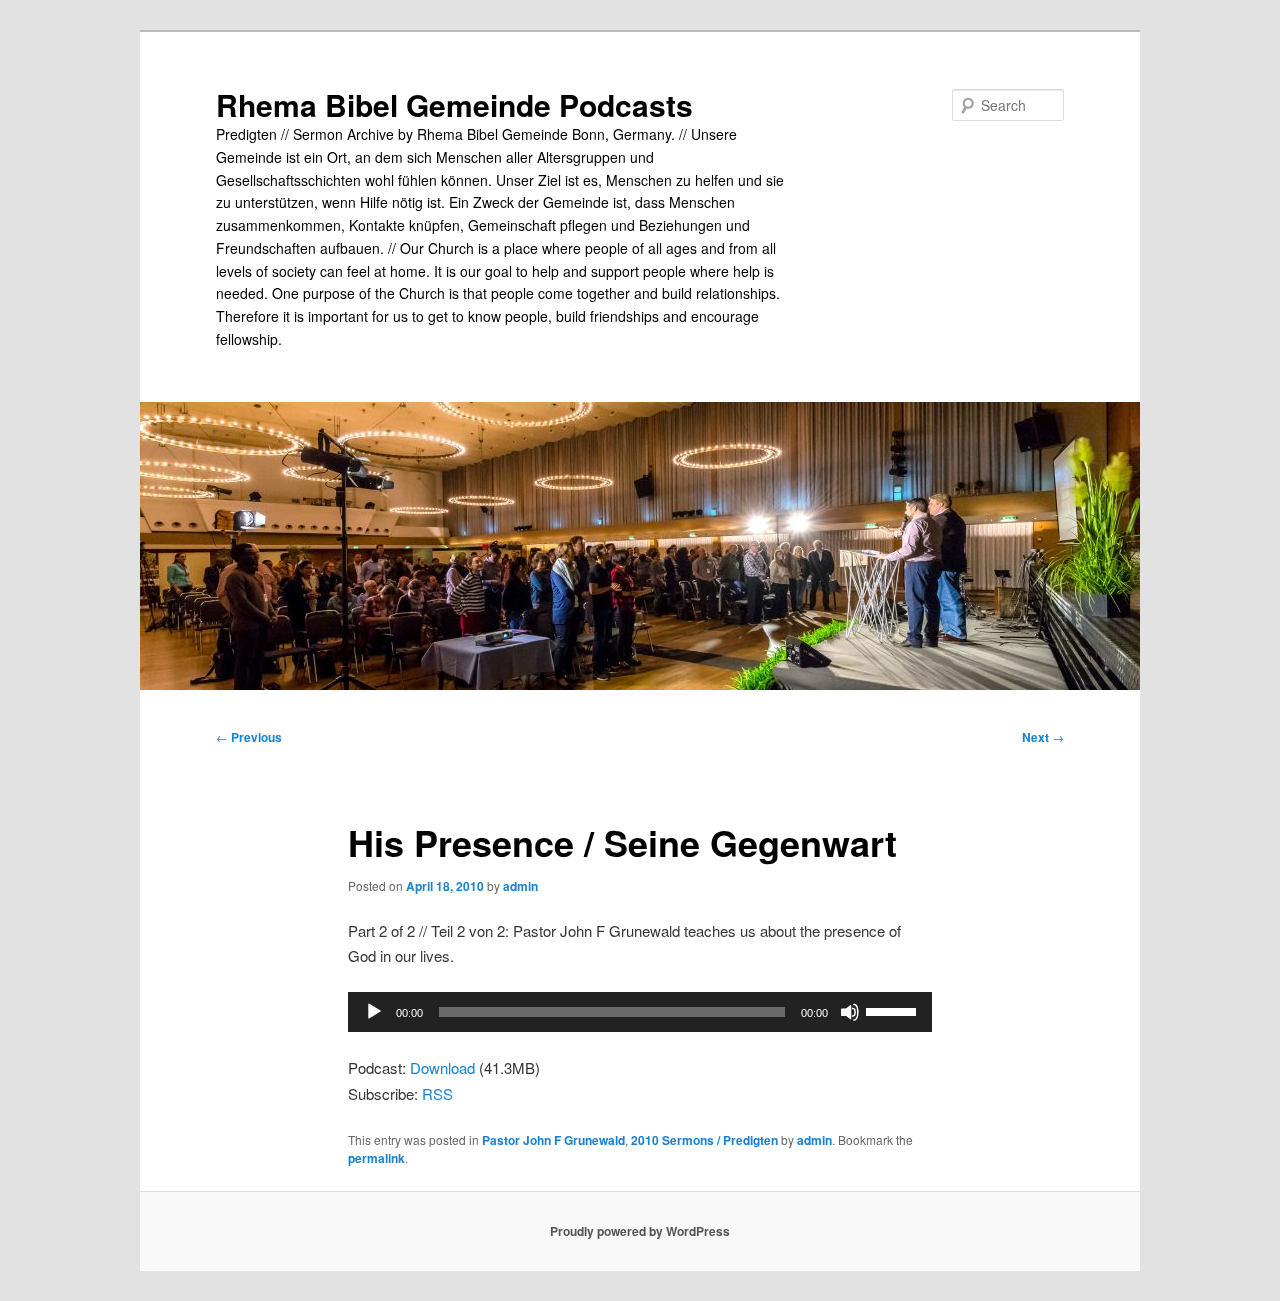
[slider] (894, 1010)
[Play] (374, 1012)
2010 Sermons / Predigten (704, 1140)
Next (1043, 737)
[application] (640, 1012)
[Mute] (850, 1012)
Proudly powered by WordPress (640, 1231)
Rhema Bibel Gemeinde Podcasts (454, 104)
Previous (249, 737)
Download (442, 1067)
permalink (376, 1158)
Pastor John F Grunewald (553, 1140)
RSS (437, 1093)
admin (520, 886)
